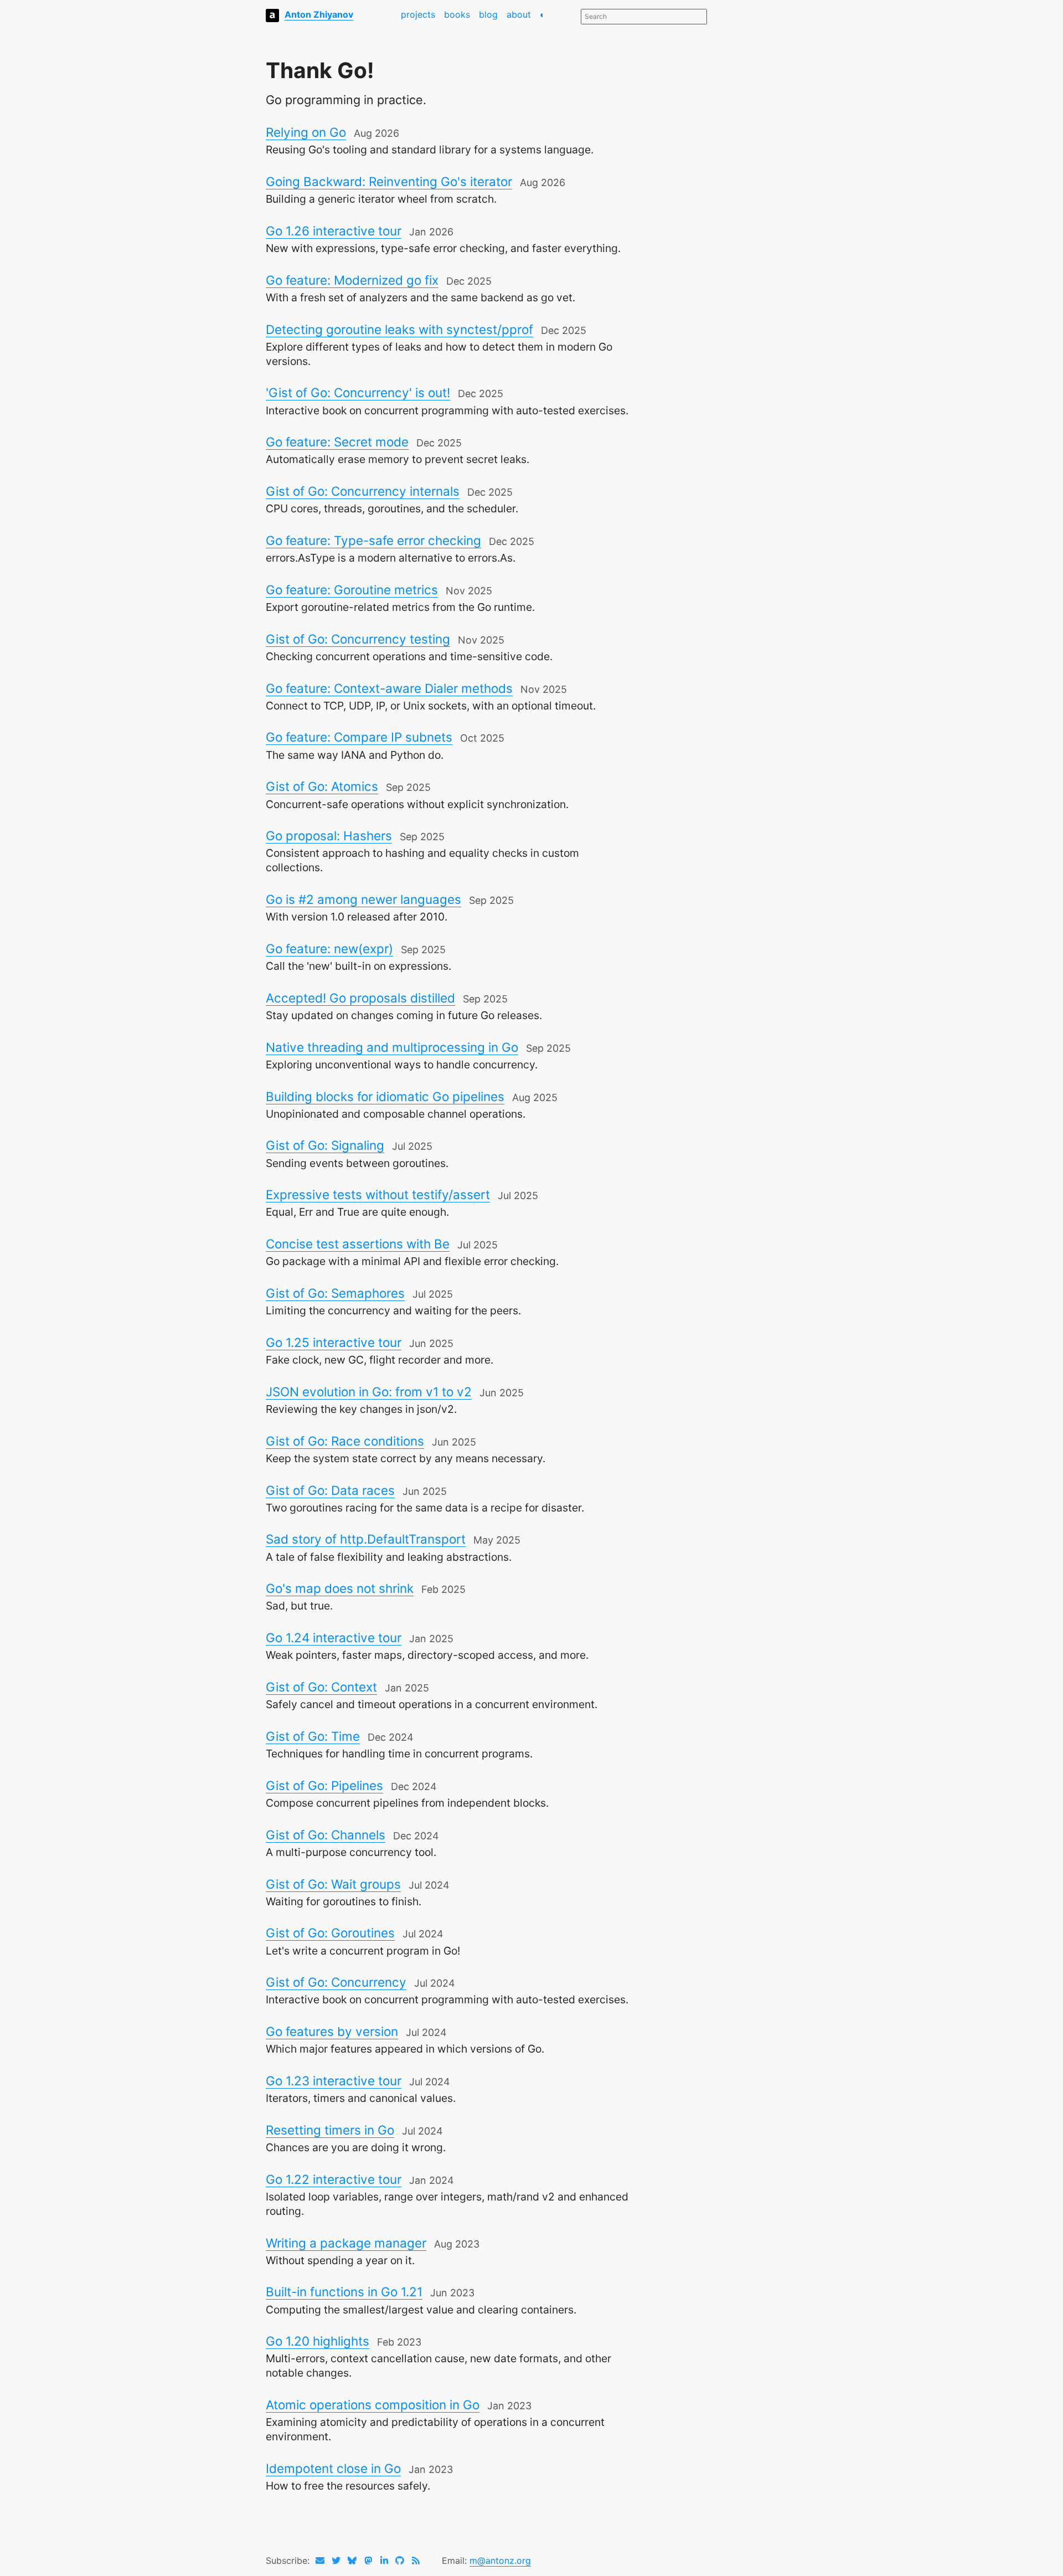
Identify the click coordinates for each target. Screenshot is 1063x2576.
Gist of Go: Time (313, 1736)
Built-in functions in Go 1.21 (344, 2292)
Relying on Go (306, 132)
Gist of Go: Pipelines (324, 1785)
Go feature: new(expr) (329, 948)
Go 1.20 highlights (318, 2341)
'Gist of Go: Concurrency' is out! (358, 392)
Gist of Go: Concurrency (336, 1982)
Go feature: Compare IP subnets (359, 737)
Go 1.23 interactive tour (334, 2081)
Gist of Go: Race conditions (345, 1441)
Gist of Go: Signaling (325, 1145)
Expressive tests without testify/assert (378, 1194)
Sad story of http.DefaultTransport (366, 1539)
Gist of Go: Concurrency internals (363, 491)
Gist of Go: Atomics (322, 786)
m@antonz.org (500, 2560)
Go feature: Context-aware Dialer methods (389, 688)
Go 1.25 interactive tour (334, 1342)
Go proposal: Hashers (329, 835)
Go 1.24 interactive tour (334, 1637)
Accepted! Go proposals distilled (360, 998)
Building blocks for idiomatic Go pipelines (385, 1096)
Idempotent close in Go (333, 2468)
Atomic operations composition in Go (373, 2405)
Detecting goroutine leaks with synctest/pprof (399, 329)
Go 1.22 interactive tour (334, 2179)
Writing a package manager (346, 2243)
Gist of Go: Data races (330, 1490)
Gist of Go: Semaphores (335, 1293)
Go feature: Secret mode (337, 442)
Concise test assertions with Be (358, 1244)
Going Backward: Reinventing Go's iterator (389, 181)
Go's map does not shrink (340, 1588)
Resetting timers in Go (330, 2130)
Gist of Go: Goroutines (330, 1933)
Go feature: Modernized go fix (352, 280)
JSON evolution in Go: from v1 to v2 (369, 1392)
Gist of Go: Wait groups (333, 1884)
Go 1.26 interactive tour (334, 231)
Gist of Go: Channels (326, 1835)
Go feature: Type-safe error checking (373, 540)
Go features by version (332, 2031)
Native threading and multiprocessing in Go (392, 1047)
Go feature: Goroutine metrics (352, 590)
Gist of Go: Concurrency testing (358, 639)
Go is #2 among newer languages (363, 899)
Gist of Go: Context (321, 1687)
